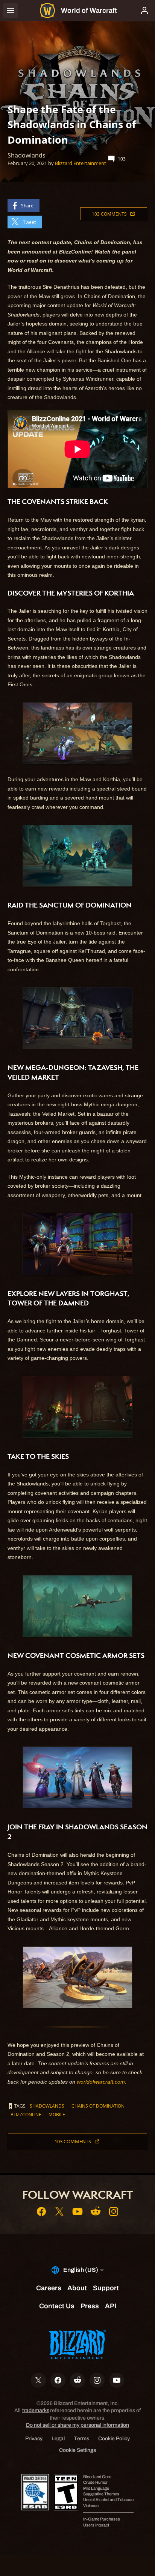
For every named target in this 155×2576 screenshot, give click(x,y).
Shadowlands (47, 2106)
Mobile (57, 2114)
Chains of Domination (98, 2106)
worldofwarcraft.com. (102, 2082)
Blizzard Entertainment (81, 163)
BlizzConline (26, 2114)
